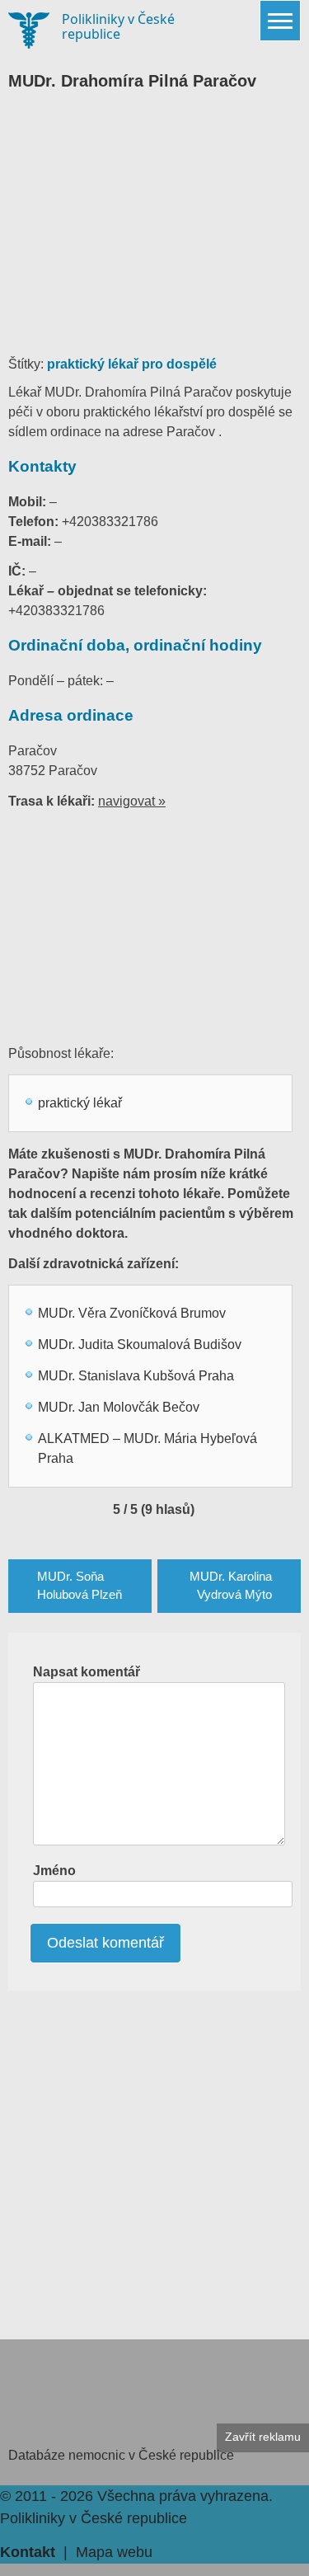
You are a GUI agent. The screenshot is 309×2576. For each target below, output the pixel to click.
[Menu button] (280, 21)
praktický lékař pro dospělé (132, 364)
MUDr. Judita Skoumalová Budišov (140, 1344)
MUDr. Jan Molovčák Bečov (119, 1407)
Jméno (54, 1871)
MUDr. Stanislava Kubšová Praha (136, 1376)
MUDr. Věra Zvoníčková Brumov (132, 1313)
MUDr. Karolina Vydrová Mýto (231, 1586)
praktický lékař (80, 1103)
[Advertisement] (154, 231)
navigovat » (132, 801)
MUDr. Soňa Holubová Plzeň (80, 1586)
